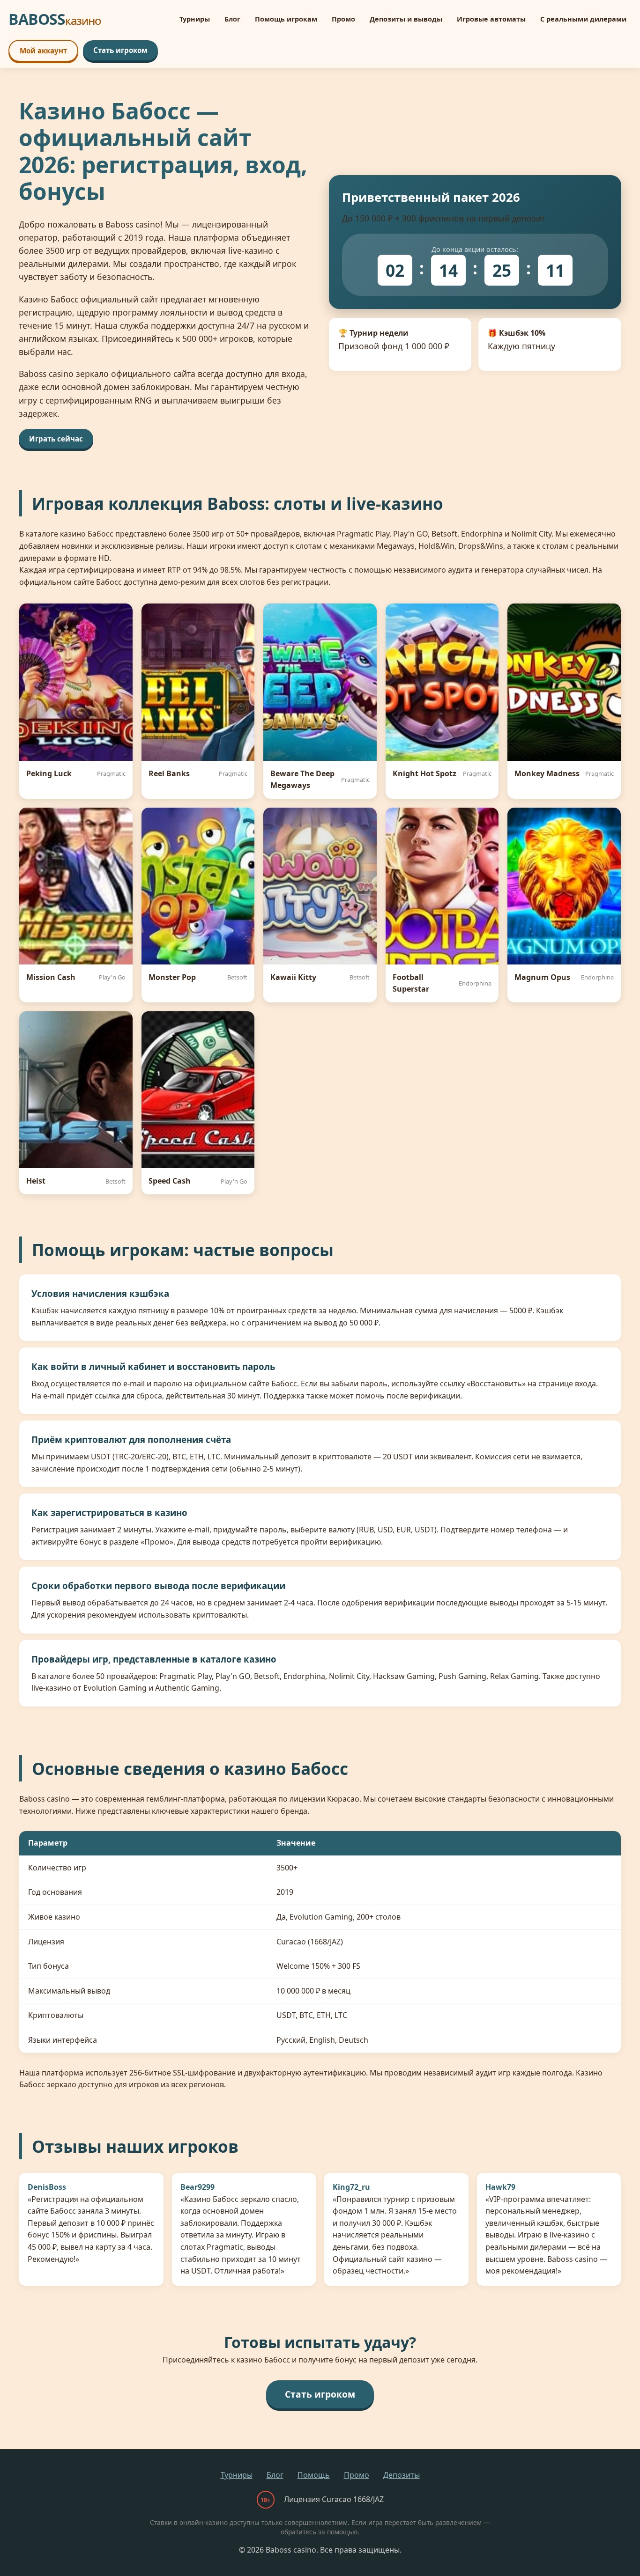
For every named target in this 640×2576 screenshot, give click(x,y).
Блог (232, 19)
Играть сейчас (56, 439)
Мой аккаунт (43, 51)
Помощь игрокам (286, 19)
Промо (343, 19)
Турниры (195, 19)
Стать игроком (120, 50)
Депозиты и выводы (406, 19)
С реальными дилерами (583, 19)
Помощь (314, 2475)
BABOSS (55, 19)
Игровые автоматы (491, 19)
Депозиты (402, 2475)
